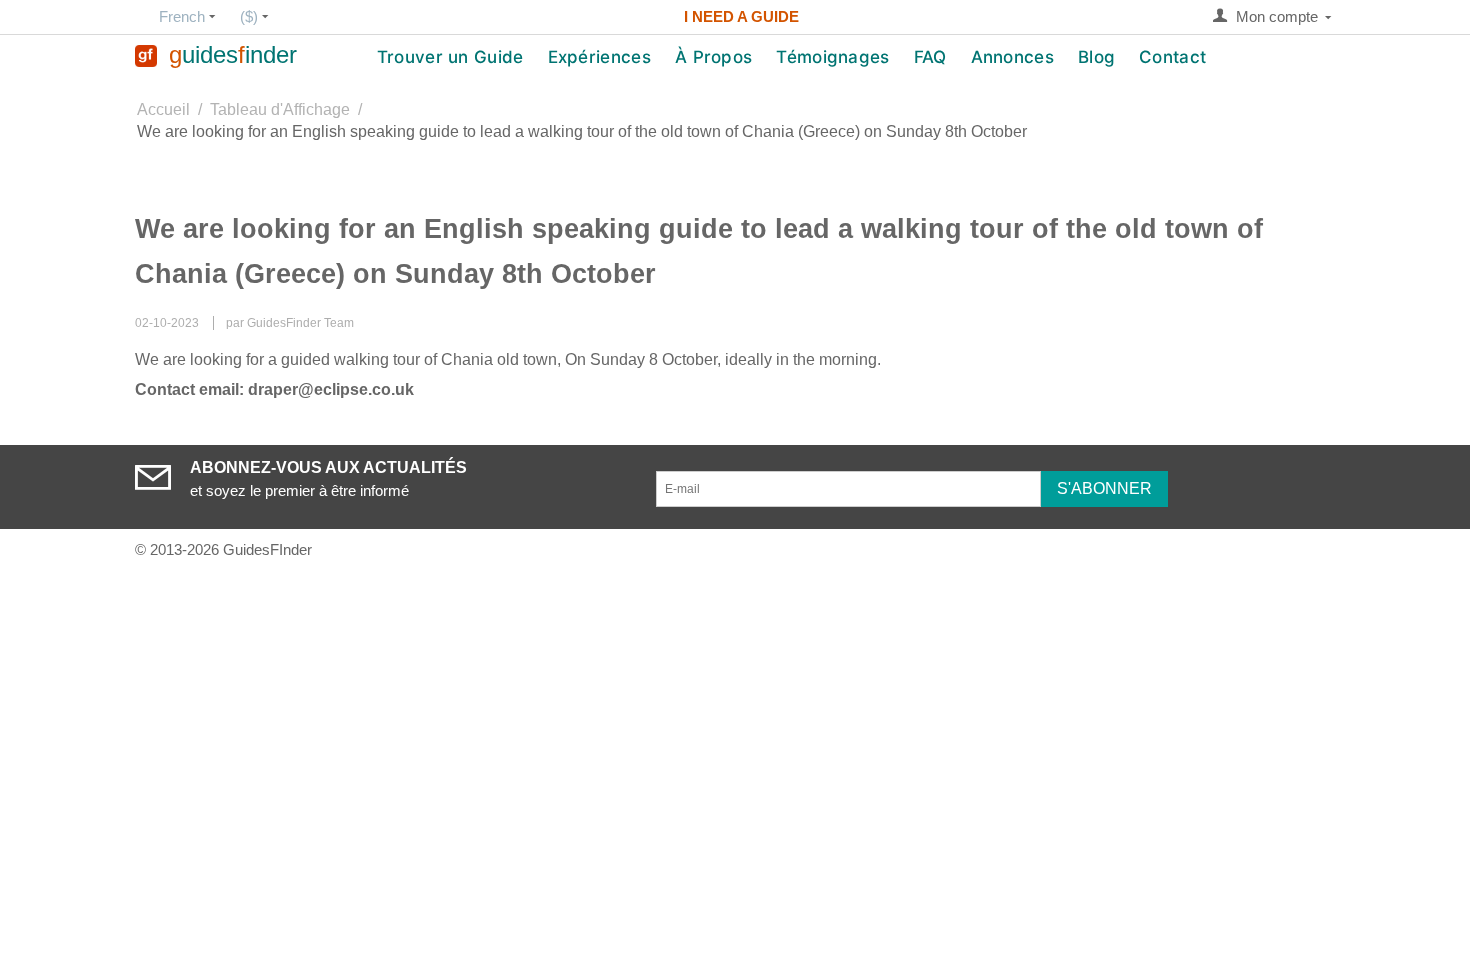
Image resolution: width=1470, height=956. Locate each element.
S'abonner (1104, 488)
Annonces (1012, 57)
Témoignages (832, 57)
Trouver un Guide (450, 57)
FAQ (930, 57)
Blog (1096, 57)
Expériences (599, 57)
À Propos (713, 57)
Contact (1172, 57)
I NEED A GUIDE (741, 16)
